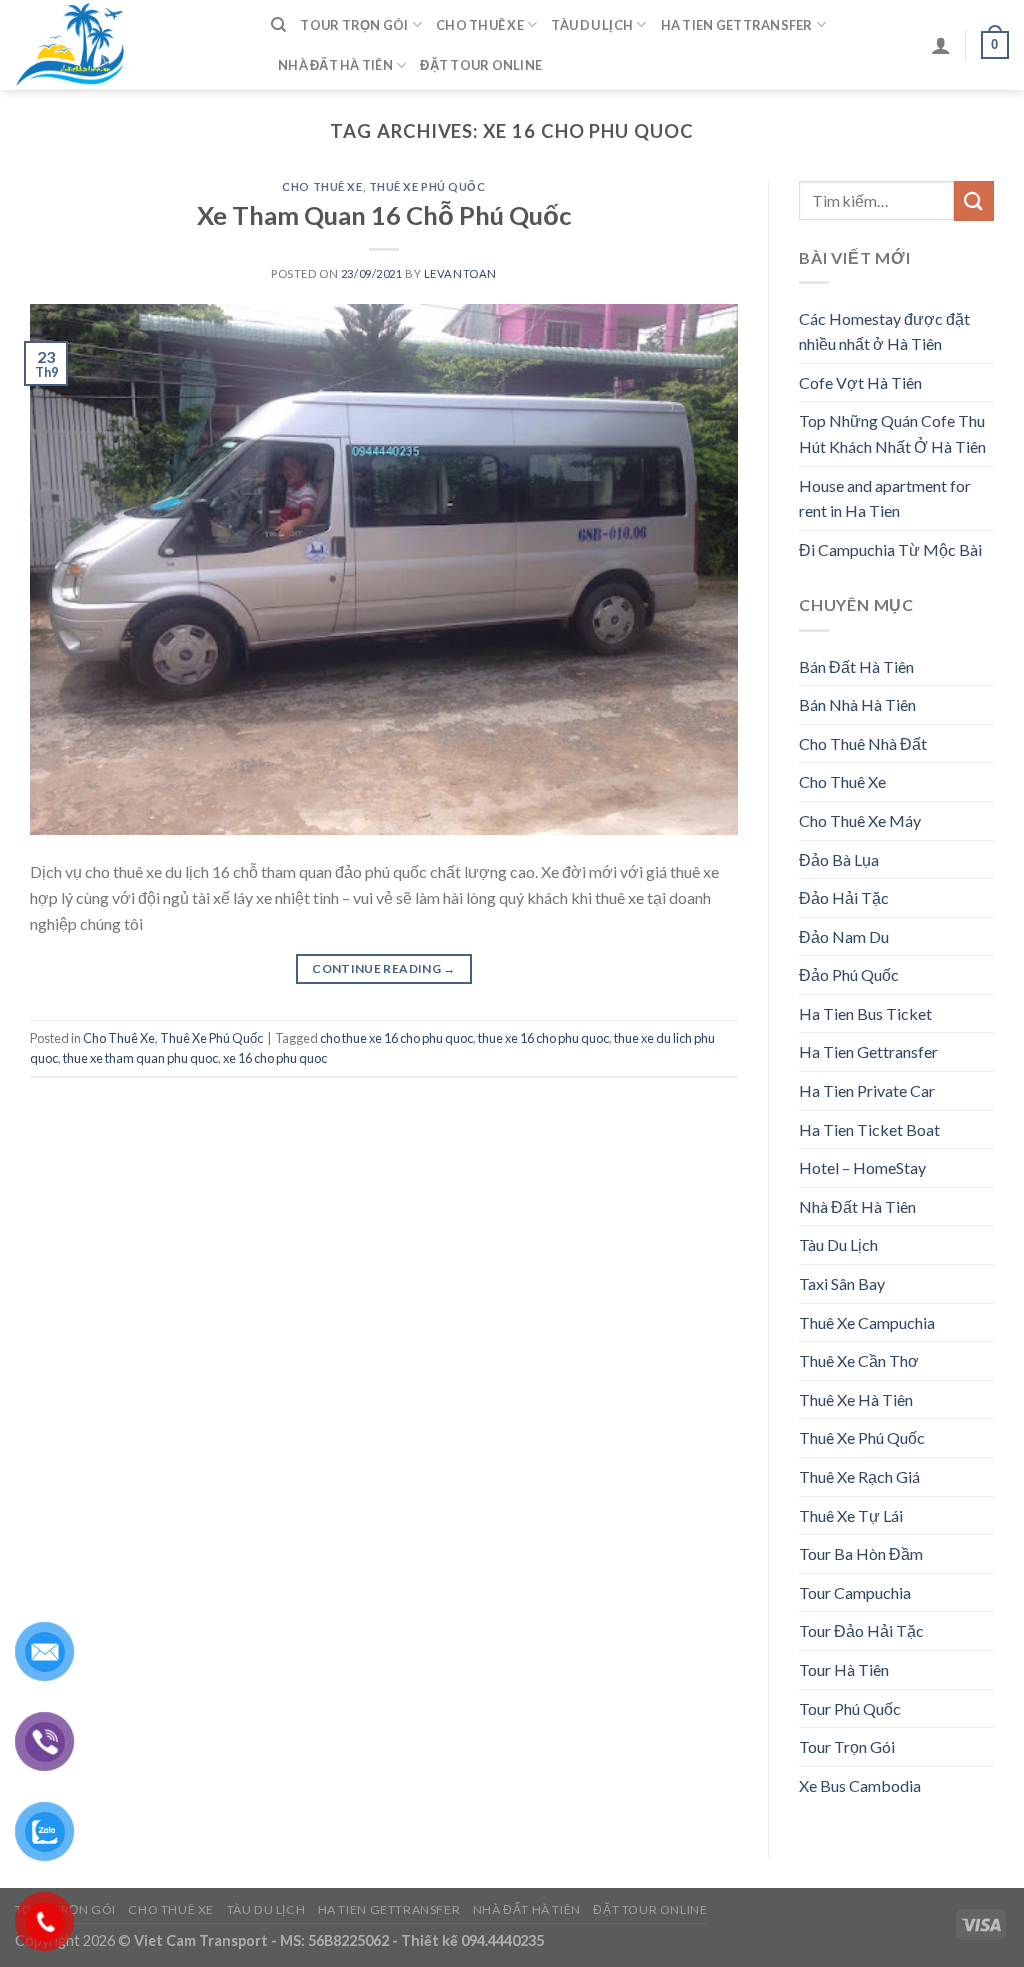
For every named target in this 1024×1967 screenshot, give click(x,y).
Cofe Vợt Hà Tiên (860, 382)
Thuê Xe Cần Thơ (859, 1360)
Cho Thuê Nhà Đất (863, 743)
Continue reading (384, 968)
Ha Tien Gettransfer (737, 25)
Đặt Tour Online (481, 65)
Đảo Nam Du (844, 936)
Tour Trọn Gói (354, 25)
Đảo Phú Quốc (849, 974)
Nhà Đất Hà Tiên (335, 65)
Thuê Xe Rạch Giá (859, 1476)
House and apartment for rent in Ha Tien (885, 498)
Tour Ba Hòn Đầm (861, 1553)
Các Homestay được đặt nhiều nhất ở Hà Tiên (884, 331)
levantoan (460, 273)
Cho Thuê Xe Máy (860, 820)
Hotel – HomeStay (862, 1167)
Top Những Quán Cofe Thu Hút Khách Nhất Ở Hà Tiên (892, 433)
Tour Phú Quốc (850, 1708)
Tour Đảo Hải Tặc (861, 1630)
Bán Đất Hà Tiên (856, 666)
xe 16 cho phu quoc (275, 1058)
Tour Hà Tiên (844, 1669)
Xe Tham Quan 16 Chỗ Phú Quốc (384, 215)
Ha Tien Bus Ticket (865, 1013)
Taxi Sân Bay (842, 1283)
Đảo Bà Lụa (839, 859)
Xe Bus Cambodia (860, 1785)
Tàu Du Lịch (592, 25)
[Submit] (974, 200)
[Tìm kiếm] (278, 25)
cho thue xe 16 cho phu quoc (396, 1038)
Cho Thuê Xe (480, 25)
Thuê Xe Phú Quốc (427, 186)
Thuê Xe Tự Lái (851, 1515)
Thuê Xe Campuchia (867, 1322)
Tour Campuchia (855, 1592)
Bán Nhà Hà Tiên (857, 704)
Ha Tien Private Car (867, 1090)
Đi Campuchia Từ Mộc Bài (890, 549)
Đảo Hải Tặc (844, 897)
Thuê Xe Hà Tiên (856, 1399)
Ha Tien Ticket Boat (869, 1129)
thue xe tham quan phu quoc (140, 1058)
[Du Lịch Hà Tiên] (128, 45)
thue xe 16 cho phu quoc (543, 1038)
